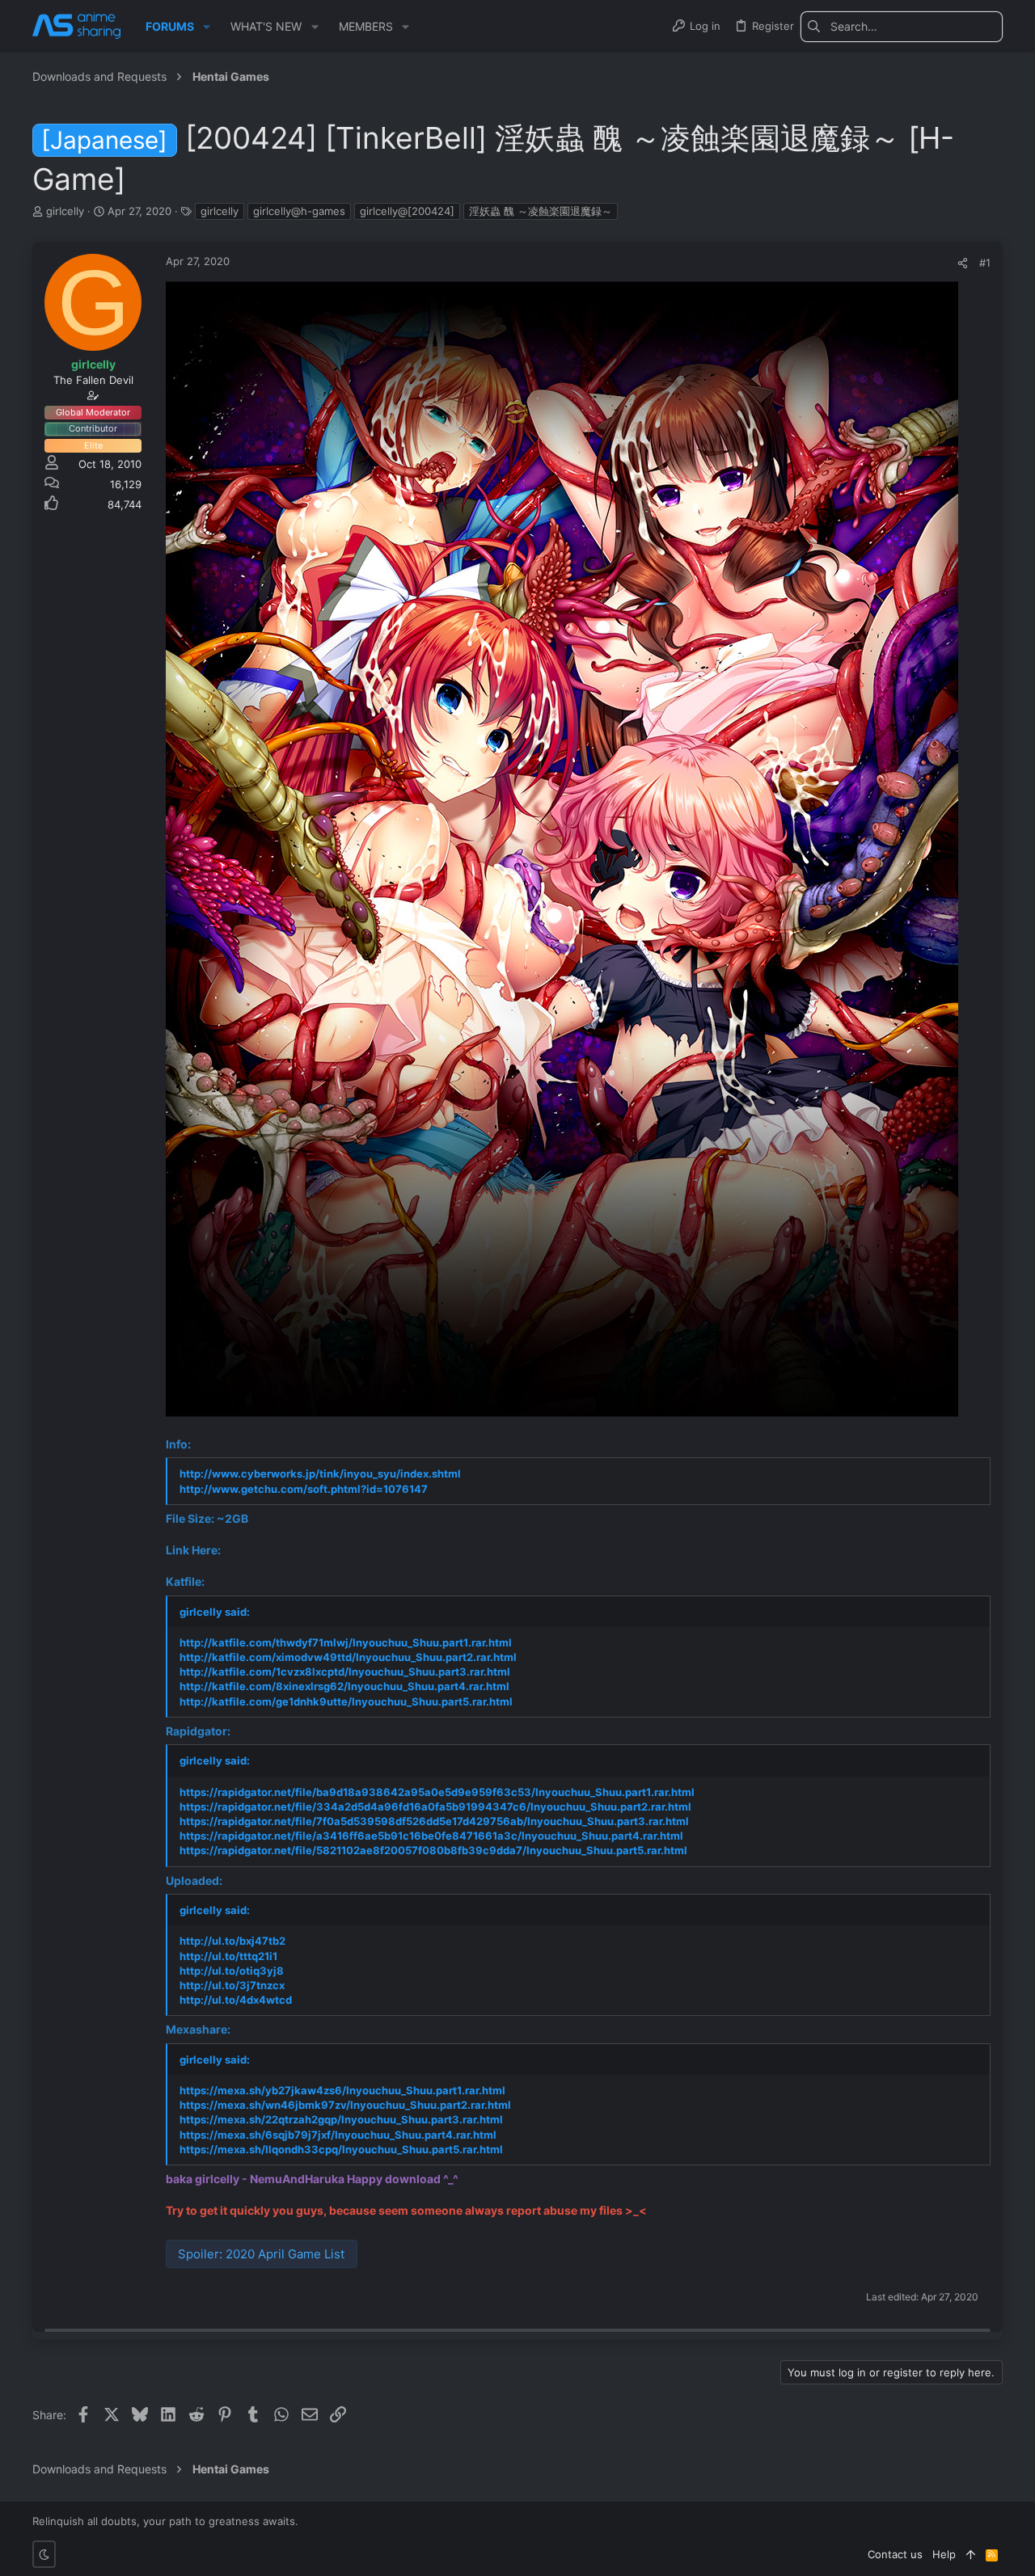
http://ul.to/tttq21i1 (228, 1956)
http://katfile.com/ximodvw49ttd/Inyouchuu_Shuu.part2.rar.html (348, 1657)
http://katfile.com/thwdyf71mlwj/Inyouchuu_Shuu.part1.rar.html (346, 1642)
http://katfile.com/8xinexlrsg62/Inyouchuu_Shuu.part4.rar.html (344, 1686)
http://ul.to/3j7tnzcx (232, 1985)
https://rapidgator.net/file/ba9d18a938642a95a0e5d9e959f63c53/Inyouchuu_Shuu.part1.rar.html (437, 1792)
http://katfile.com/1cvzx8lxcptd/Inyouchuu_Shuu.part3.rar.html (345, 1672)
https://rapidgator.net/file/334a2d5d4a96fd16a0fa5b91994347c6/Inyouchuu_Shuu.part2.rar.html (435, 1807)
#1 (985, 263)
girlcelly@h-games (299, 211)
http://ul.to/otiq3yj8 (232, 1971)
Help (944, 2554)
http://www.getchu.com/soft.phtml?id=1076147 (304, 1489)
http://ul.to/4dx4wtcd (236, 2000)
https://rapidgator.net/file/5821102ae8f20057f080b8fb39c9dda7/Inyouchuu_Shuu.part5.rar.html (433, 1850)
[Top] (971, 2554)
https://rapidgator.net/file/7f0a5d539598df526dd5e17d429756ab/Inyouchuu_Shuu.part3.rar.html (434, 1821)
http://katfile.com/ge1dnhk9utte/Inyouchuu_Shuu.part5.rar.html (346, 1701)
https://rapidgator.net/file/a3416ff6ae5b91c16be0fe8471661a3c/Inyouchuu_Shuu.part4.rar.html (431, 1836)
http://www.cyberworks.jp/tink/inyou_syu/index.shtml (320, 1474)
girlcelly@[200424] (407, 211)
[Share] (963, 263)
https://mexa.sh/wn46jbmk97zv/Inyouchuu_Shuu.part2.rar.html (345, 2105)
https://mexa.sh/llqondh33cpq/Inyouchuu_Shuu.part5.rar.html (341, 2149)
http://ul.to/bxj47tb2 (232, 1941)
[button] (207, 27)
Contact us (895, 2554)
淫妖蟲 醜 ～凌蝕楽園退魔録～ (541, 211)
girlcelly (220, 211)
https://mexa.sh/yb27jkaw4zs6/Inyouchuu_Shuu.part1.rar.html (342, 2090)
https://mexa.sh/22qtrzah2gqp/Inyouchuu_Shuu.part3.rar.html (341, 2119)
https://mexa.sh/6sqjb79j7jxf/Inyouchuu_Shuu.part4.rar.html (338, 2135)
